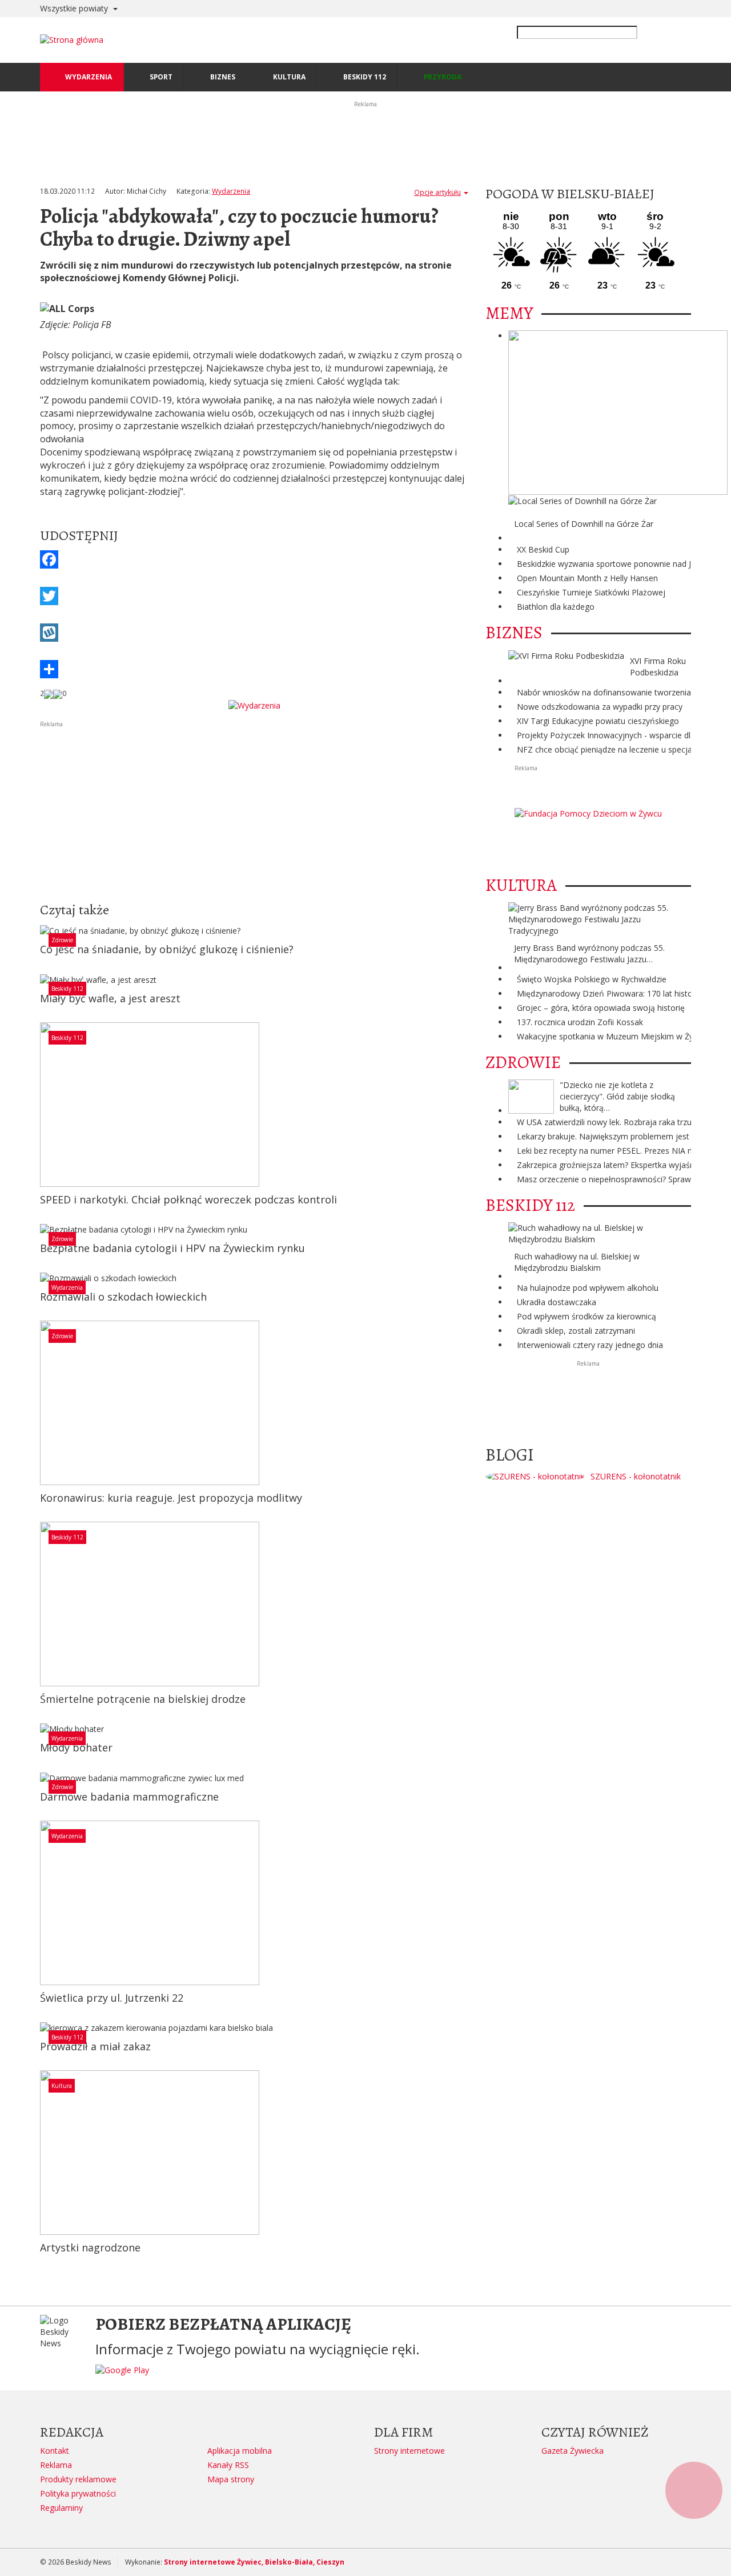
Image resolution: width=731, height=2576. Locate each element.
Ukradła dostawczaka (557, 1302)
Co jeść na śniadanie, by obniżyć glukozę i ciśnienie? (167, 949)
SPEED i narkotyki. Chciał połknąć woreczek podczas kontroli (188, 1199)
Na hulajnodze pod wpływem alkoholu (588, 1288)
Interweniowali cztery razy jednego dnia (590, 1345)
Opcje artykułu (437, 192)
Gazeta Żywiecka (573, 2451)
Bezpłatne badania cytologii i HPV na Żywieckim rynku (172, 1248)
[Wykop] (254, 633)
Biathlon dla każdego (556, 607)
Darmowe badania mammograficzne (129, 1797)
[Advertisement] (254, 809)
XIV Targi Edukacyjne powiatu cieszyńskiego (598, 721)
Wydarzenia (231, 191)
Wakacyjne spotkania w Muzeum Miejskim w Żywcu (612, 1036)
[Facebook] (254, 559)
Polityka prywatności (78, 2493)
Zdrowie (62, 940)
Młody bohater (76, 1747)
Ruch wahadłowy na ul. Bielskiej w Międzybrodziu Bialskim (577, 1262)
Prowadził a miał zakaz (95, 2046)
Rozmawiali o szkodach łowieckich (123, 1297)
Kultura (62, 2086)
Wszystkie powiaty (75, 8)
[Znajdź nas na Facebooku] (11, 1288)
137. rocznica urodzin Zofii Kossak (580, 1022)
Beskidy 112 (67, 989)
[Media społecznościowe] (254, 669)
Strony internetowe (409, 2451)
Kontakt (55, 2451)
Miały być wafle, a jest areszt (110, 998)
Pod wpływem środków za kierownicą (587, 1316)
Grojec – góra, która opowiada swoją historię (601, 1008)
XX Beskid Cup (543, 549)
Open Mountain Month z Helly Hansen (587, 578)
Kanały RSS (228, 2465)
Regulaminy (61, 2508)
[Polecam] (49, 694)
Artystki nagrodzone (90, 2247)
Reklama (56, 2465)
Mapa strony (231, 2479)
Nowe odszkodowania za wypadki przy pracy (600, 707)
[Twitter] (254, 596)
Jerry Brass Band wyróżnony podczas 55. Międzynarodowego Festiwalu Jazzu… (589, 953)
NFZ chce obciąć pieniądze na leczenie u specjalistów (615, 749)
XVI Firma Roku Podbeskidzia (658, 667)
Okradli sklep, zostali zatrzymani (576, 1331)
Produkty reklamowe (78, 2479)
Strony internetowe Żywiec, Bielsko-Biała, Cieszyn (254, 2562)
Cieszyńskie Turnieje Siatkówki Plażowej (591, 592)
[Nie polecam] (58, 694)
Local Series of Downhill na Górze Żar (584, 524)
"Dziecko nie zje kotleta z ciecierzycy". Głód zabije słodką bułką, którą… (617, 1096)
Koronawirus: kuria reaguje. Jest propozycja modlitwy (171, 1498)
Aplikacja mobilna (240, 2451)
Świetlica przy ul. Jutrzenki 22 (112, 1998)
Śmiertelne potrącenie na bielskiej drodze (143, 1699)
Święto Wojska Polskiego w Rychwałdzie (592, 979)
